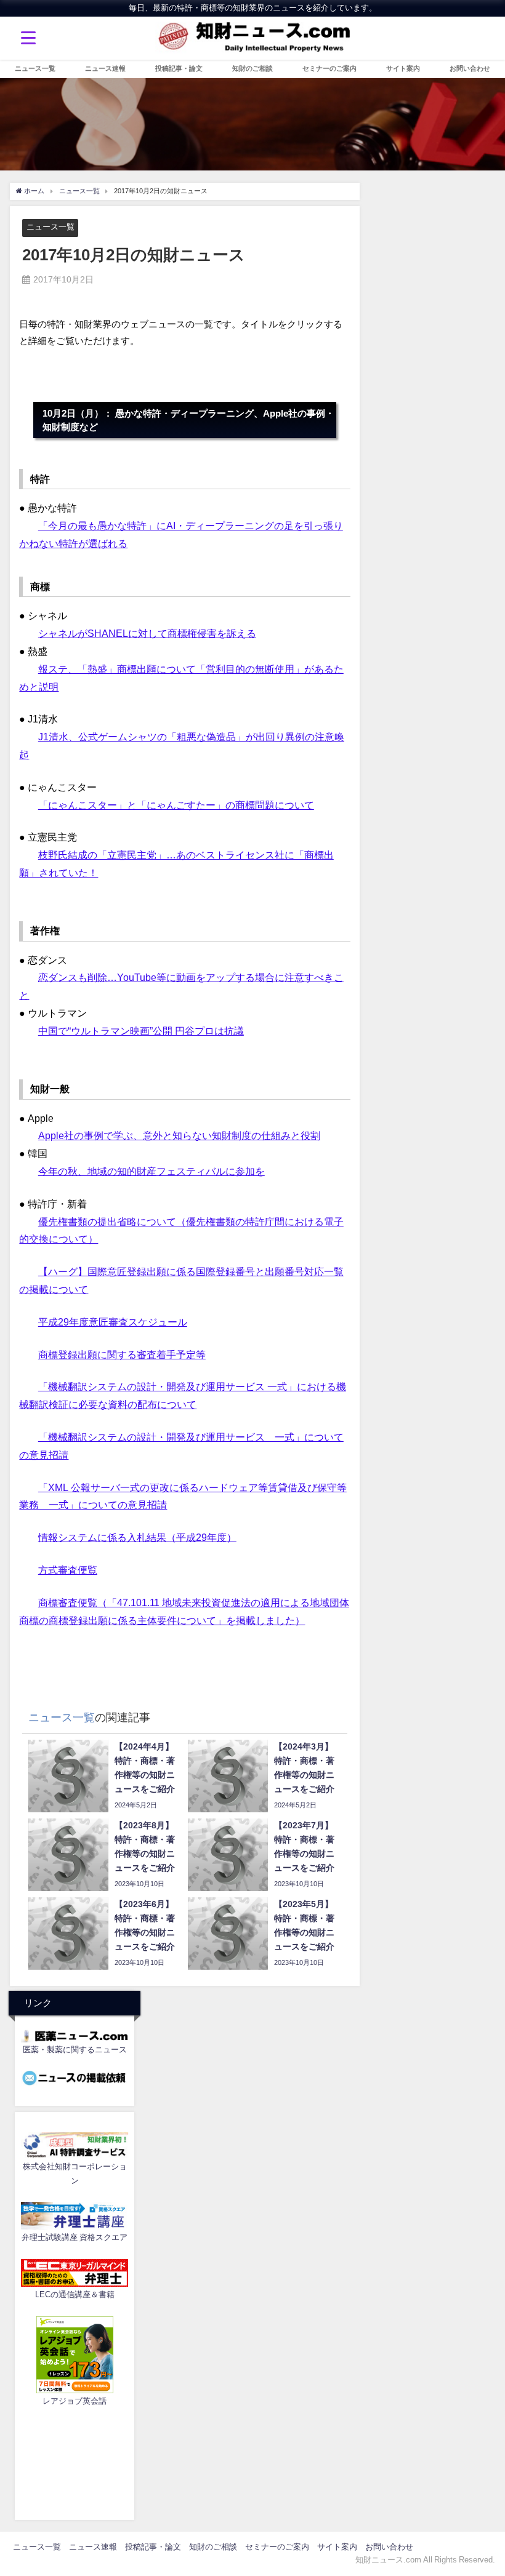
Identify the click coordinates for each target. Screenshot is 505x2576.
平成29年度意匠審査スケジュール (113, 1322)
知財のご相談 (252, 68)
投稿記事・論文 (179, 68)
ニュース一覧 (35, 68)
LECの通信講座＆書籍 (75, 2294)
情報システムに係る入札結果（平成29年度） (137, 1537)
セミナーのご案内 (329, 68)
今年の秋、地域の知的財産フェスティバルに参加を (151, 1171)
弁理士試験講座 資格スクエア (75, 2237)
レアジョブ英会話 (75, 2401)
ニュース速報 (105, 68)
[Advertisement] (75, 2461)
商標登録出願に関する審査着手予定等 (122, 1354)
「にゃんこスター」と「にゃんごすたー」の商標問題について (176, 805)
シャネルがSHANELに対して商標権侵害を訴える (147, 633)
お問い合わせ (470, 68)
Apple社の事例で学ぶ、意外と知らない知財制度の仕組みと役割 (179, 1135)
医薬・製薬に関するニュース (75, 2050)
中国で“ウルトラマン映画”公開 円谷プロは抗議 (141, 1031)
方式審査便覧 (68, 1570)
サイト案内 (403, 68)
